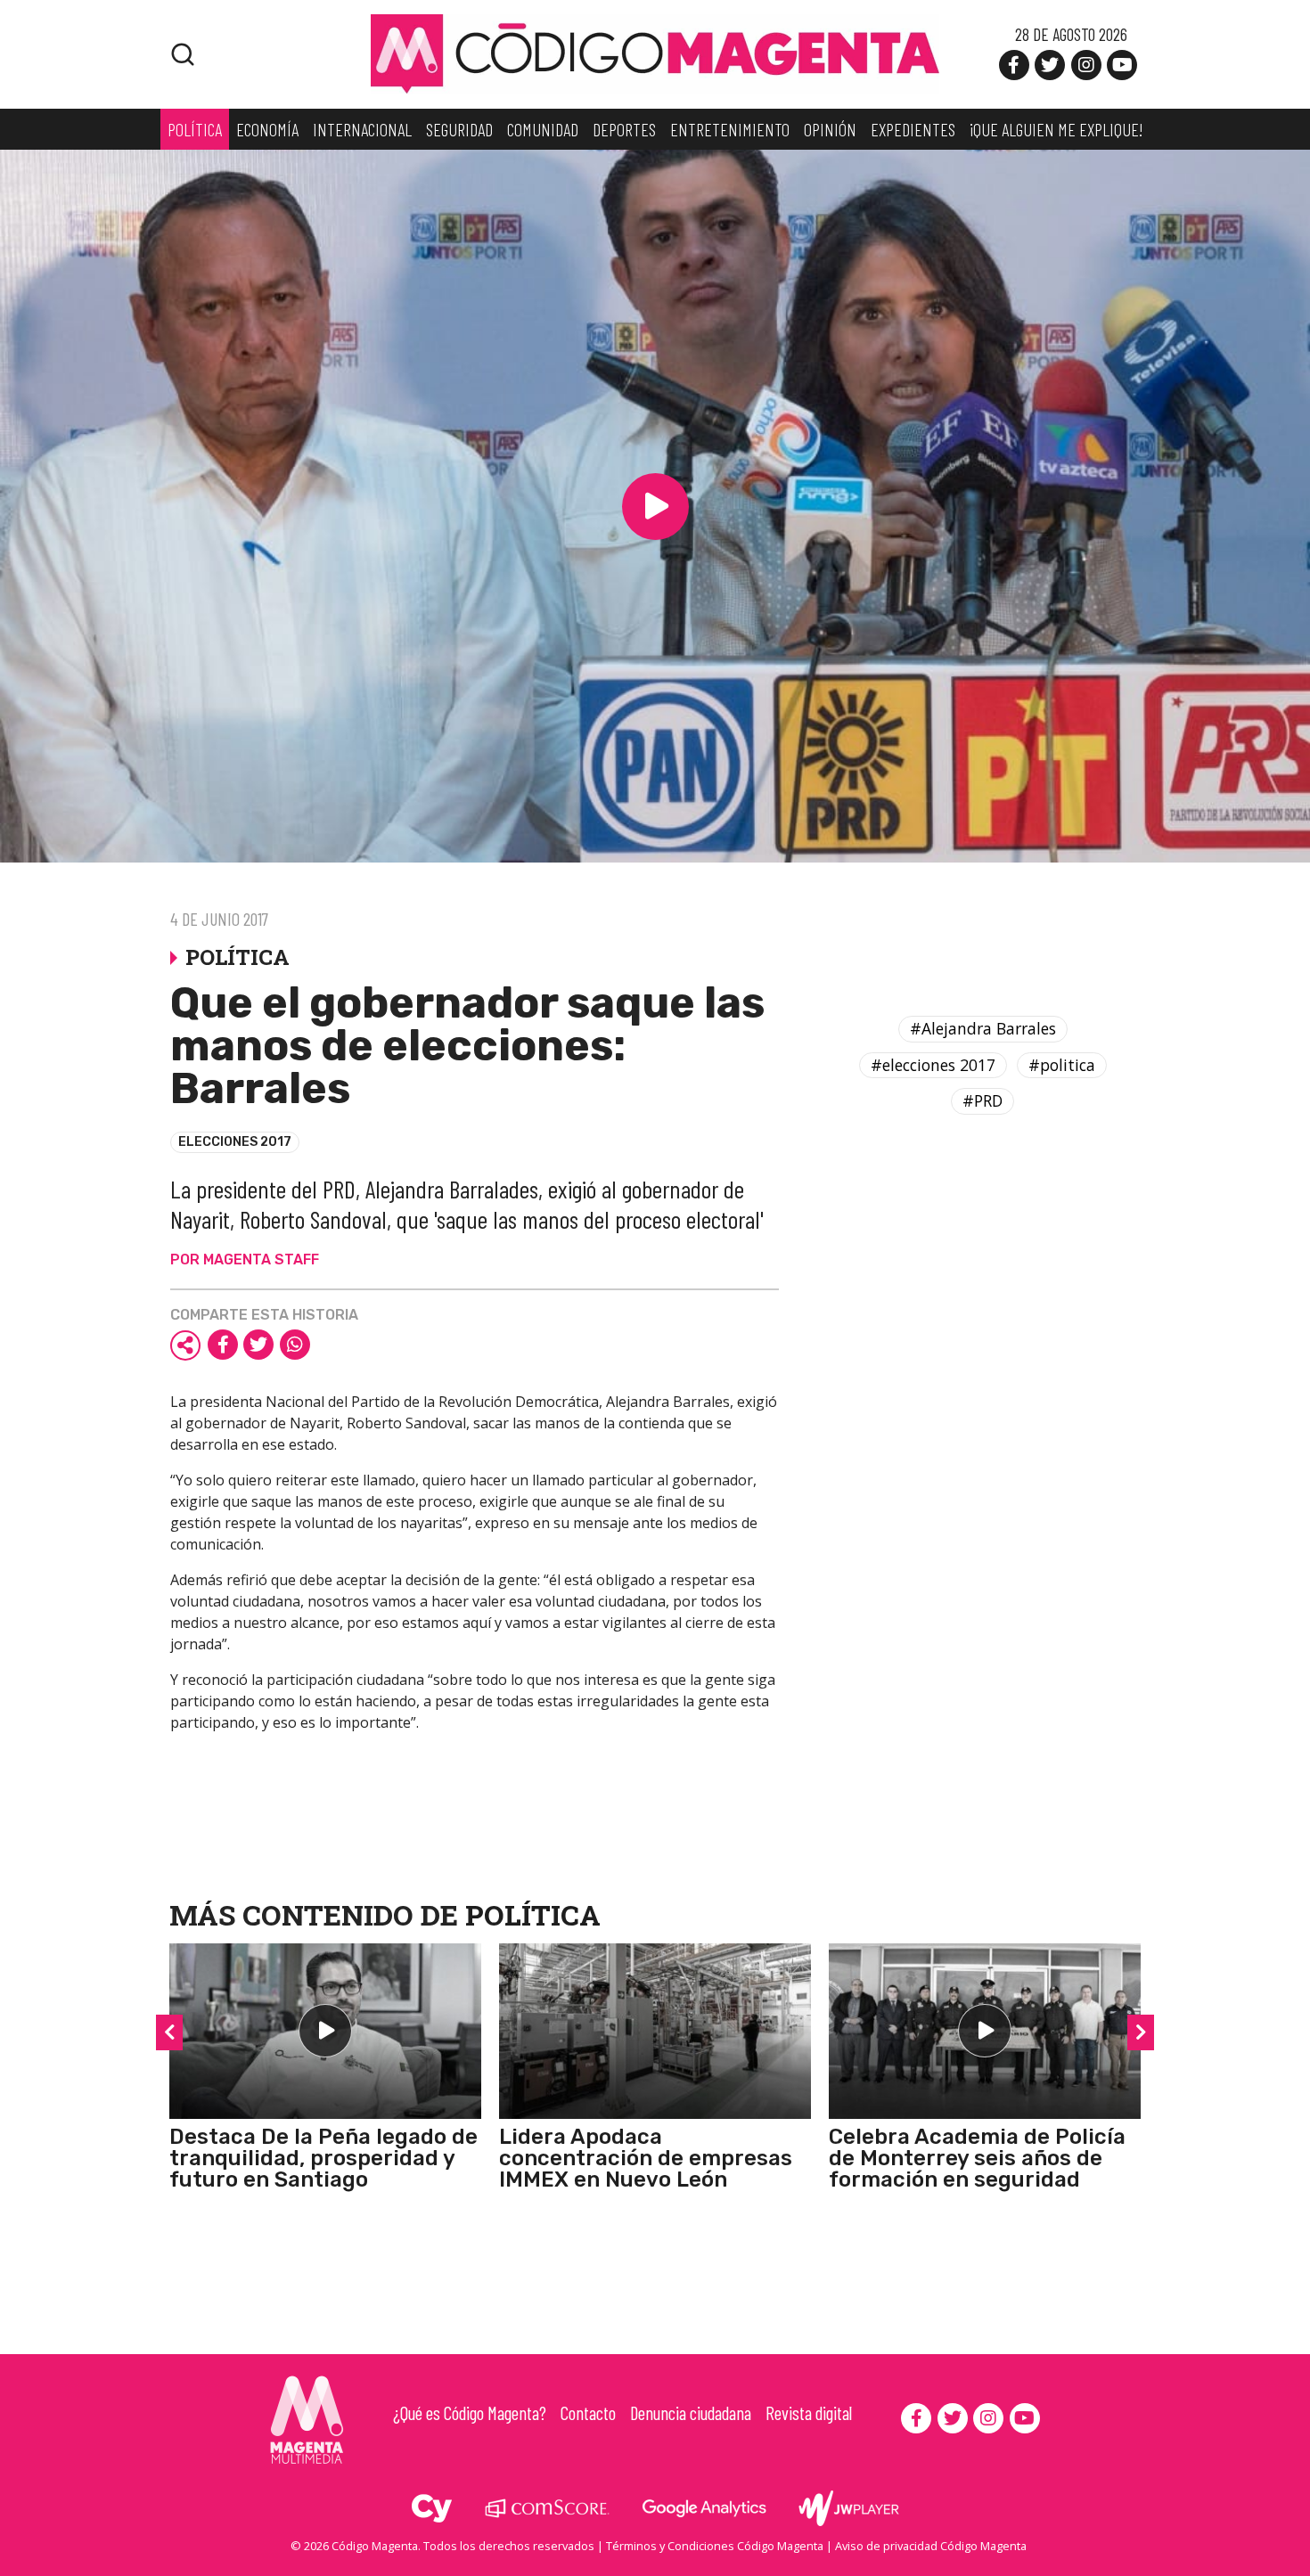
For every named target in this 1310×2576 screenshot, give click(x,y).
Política (533, 1914)
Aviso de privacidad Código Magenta (931, 2546)
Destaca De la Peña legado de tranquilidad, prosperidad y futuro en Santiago (323, 2158)
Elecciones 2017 (235, 1142)
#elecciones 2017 (933, 1065)
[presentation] (169, 2032)
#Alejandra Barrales (983, 1028)
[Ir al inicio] (655, 53)
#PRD (982, 1100)
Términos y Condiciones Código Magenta (715, 2546)
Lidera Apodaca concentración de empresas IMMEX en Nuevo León (646, 2158)
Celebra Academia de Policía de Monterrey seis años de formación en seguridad (977, 2158)
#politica (1062, 1065)
